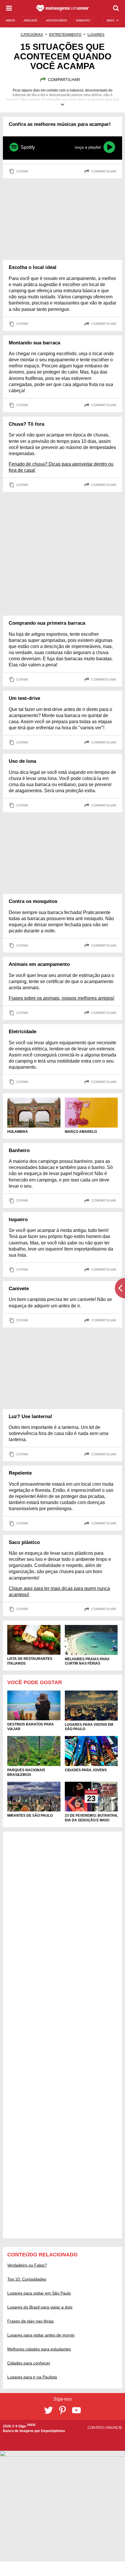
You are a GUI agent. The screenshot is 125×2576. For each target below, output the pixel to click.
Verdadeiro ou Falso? (27, 2265)
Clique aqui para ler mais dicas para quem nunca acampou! (59, 1591)
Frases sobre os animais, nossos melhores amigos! (61, 998)
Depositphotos (53, 2431)
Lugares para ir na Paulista (32, 2377)
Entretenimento (65, 35)
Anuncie (114, 2428)
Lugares (96, 35)
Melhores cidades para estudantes (39, 2349)
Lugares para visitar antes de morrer (41, 2335)
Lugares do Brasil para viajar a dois (40, 2307)
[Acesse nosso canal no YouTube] (76, 2410)
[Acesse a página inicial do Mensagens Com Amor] (63, 8)
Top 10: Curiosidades (27, 2279)
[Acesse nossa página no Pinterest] (63, 2410)
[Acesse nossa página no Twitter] (49, 2410)
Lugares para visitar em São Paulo (39, 2293)
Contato (96, 2428)
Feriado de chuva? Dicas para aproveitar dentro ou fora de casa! (61, 467)
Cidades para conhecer (29, 2363)
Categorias (32, 35)
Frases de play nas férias (31, 2321)
